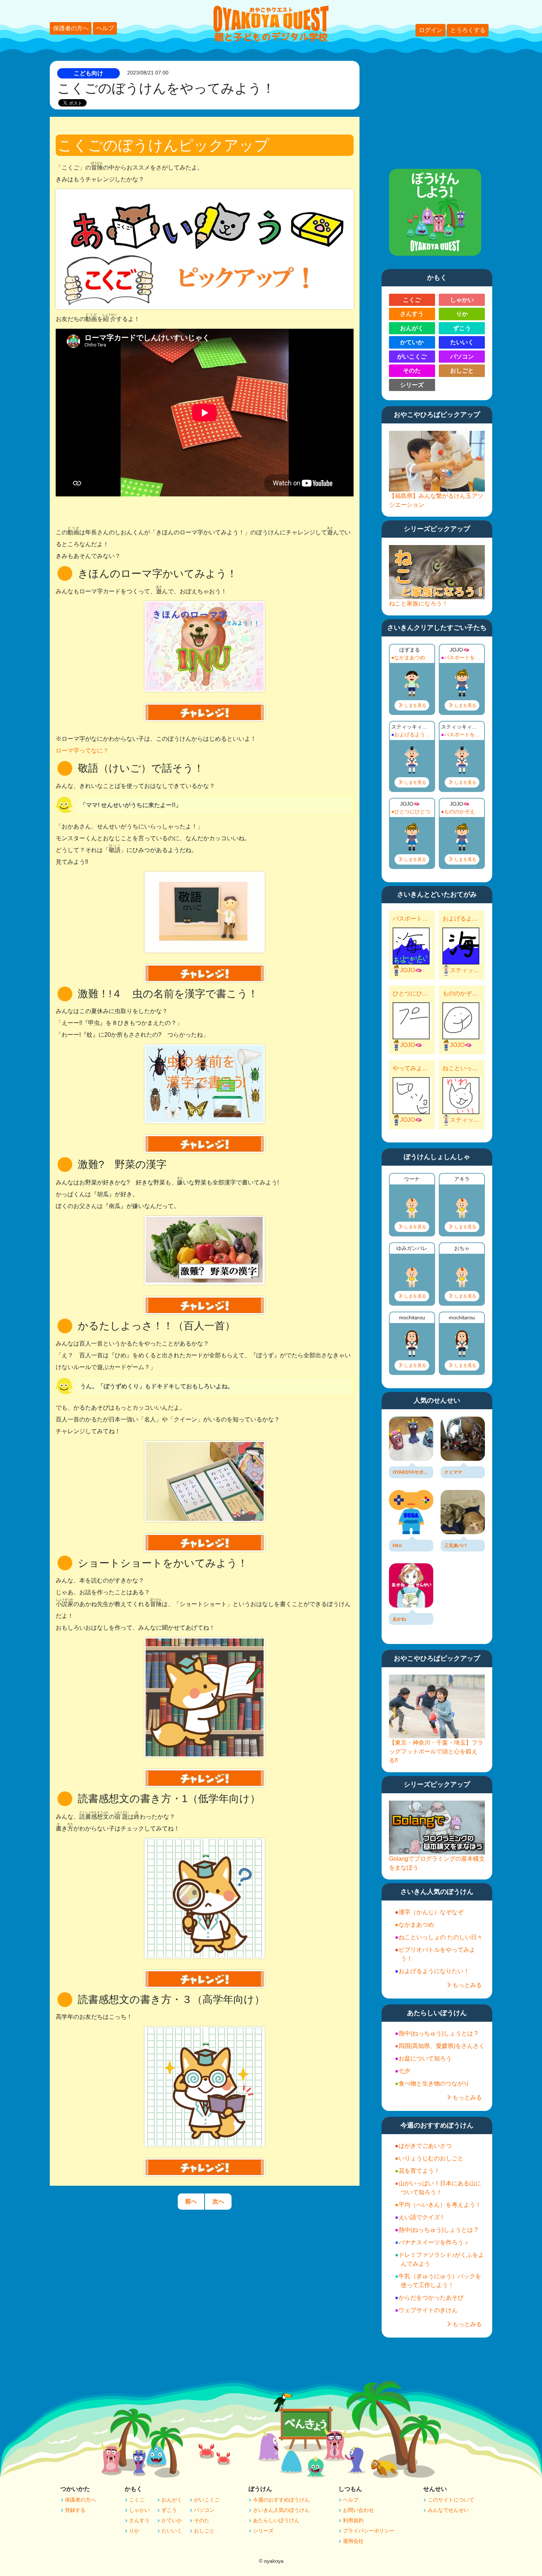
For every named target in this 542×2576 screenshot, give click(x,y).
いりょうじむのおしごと (431, 2158)
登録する (75, 2510)
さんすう (412, 314)
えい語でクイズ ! (421, 2217)
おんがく (412, 328)
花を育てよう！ (419, 2171)
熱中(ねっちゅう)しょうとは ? (438, 2033)
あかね (399, 1619)
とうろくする (468, 30)
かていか (412, 342)
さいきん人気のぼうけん (281, 2510)
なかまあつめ (410, 657)
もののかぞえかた (463, 811)
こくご (412, 300)
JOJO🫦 (411, 970)
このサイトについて (451, 2500)
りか (462, 314)
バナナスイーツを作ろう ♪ (433, 2242)
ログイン (431, 30)
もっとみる (467, 1985)
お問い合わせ (358, 2510)
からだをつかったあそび (431, 2298)
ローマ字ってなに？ (82, 751)
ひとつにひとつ (412, 811)
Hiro (397, 1546)
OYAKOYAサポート (411, 1472)
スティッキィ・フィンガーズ (465, 970)
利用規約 (353, 2520)
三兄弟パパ (455, 1546)
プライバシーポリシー (369, 2531)
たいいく (462, 342)
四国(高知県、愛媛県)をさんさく (442, 2046)
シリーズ (412, 385)
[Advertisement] (437, 107)
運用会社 (353, 2541)
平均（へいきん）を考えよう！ (440, 2205)
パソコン (462, 357)
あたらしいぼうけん (276, 2520)
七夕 (404, 2071)
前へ (191, 2201)
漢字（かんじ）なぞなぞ (431, 1912)
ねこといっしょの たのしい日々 (461, 1068)
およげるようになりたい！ (414, 734)
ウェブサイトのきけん (428, 2310)
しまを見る (415, 705)
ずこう (462, 328)
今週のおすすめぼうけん (281, 2500)
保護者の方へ (71, 28)
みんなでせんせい (448, 2510)
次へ (218, 2201)
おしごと (462, 371)
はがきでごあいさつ (425, 2146)
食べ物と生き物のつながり (434, 2083)
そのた (412, 371)
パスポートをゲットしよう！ (463, 657)
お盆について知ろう (425, 2058)
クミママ (453, 1472)
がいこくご (412, 357)
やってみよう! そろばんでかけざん (411, 1068)
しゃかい (462, 300)
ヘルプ (105, 28)
